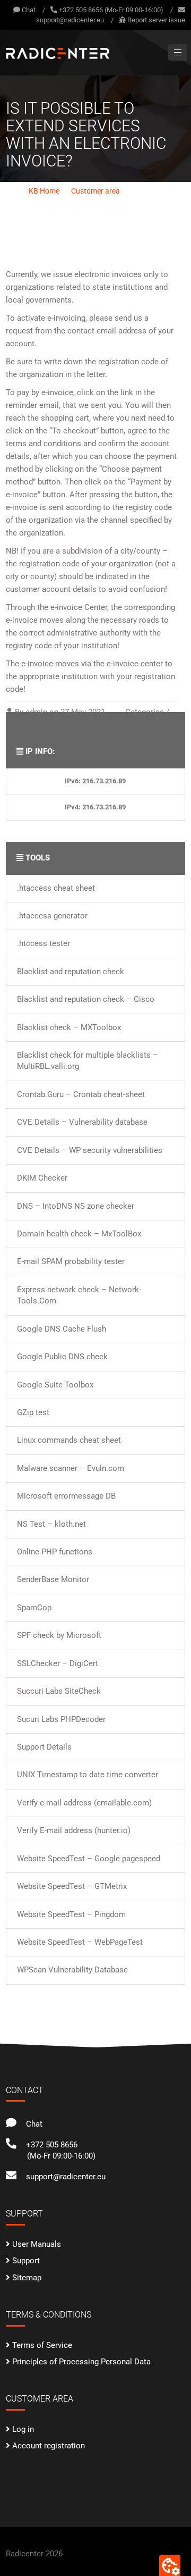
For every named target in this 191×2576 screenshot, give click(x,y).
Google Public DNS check (62, 1357)
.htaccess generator (52, 916)
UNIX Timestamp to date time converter (88, 1775)
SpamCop (34, 1608)
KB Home (44, 191)
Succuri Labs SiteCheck (59, 1691)
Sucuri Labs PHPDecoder (61, 1719)
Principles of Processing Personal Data (81, 2362)
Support (26, 2261)
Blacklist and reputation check (71, 972)
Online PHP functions (55, 1552)
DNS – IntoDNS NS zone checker (76, 1206)
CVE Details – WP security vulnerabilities (90, 1150)
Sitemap (27, 2278)
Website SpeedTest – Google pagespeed (89, 1859)
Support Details (44, 1747)
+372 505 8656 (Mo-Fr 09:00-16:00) (111, 10)
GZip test (33, 1412)
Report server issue (156, 20)
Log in (23, 2429)
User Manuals (37, 2244)
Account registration (49, 2446)
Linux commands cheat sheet (69, 1440)
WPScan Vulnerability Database (72, 1970)
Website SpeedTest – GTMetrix (72, 1886)
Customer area (95, 191)
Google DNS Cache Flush (62, 1329)
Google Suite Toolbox (55, 1385)
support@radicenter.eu (70, 20)
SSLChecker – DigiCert (58, 1663)
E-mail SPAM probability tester (71, 1261)
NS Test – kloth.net (51, 1524)
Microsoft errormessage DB (66, 1496)
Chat (28, 10)
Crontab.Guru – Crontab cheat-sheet (81, 1094)
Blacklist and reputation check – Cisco (86, 999)
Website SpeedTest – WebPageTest (80, 1942)
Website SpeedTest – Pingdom (71, 1914)
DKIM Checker (42, 1178)
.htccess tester (44, 943)
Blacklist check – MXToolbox (69, 1027)
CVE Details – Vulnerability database (82, 1122)
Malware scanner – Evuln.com (71, 1468)
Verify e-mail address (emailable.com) (84, 1803)
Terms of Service (42, 2345)
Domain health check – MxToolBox (79, 1234)
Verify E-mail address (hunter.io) (74, 1830)
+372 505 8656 (50, 2145)
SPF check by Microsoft (59, 1635)
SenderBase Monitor (53, 1579)
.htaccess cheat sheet (56, 888)
